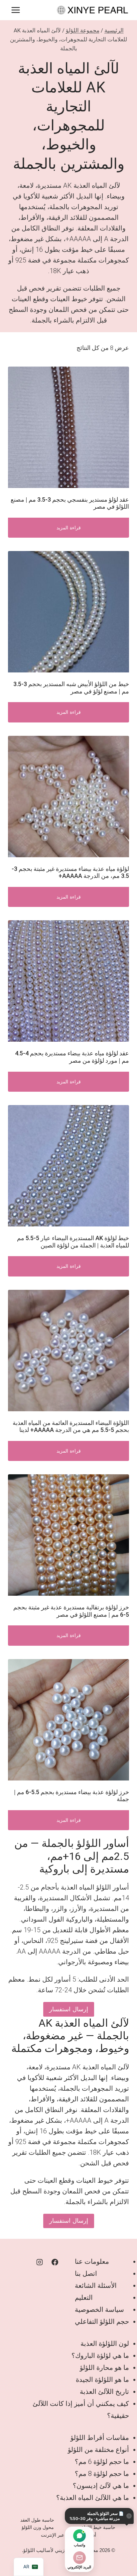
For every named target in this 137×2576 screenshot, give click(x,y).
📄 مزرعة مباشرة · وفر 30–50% (97, 2516)
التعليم (84, 2297)
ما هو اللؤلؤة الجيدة (102, 2380)
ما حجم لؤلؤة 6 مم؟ (102, 2462)
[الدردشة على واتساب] (79, 2536)
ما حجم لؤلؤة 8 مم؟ (102, 2474)
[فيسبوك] (55, 2262)
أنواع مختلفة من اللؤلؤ (98, 2450)
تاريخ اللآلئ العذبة (104, 2392)
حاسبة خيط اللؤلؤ (98, 2527)
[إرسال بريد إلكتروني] (79, 2558)
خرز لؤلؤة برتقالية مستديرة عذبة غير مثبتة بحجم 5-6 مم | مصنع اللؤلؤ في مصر (71, 1611)
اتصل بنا (86, 2273)
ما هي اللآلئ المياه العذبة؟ (93, 2498)
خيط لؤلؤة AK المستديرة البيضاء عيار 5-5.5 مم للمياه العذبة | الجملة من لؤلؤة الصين (73, 1242)
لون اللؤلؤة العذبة (105, 2344)
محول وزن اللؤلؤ (38, 2527)
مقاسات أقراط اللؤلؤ (100, 2438)
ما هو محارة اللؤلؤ (104, 2368)
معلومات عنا (92, 2261)
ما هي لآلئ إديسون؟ (101, 2486)
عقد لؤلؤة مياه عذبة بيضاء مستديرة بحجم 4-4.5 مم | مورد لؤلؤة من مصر (72, 1057)
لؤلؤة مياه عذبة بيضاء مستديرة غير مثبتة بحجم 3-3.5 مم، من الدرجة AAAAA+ (70, 872)
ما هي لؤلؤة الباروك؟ (100, 2356)
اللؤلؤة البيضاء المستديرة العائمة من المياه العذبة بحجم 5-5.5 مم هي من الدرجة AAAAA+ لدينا (71, 1426)
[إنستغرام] (40, 2262)
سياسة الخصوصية (99, 2309)
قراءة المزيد (69, 528)
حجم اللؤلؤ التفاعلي (102, 2322)
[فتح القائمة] (16, 10)
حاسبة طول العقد (37, 2520)
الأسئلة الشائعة (96, 2285)
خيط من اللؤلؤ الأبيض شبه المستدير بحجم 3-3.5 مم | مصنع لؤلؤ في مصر (71, 688)
